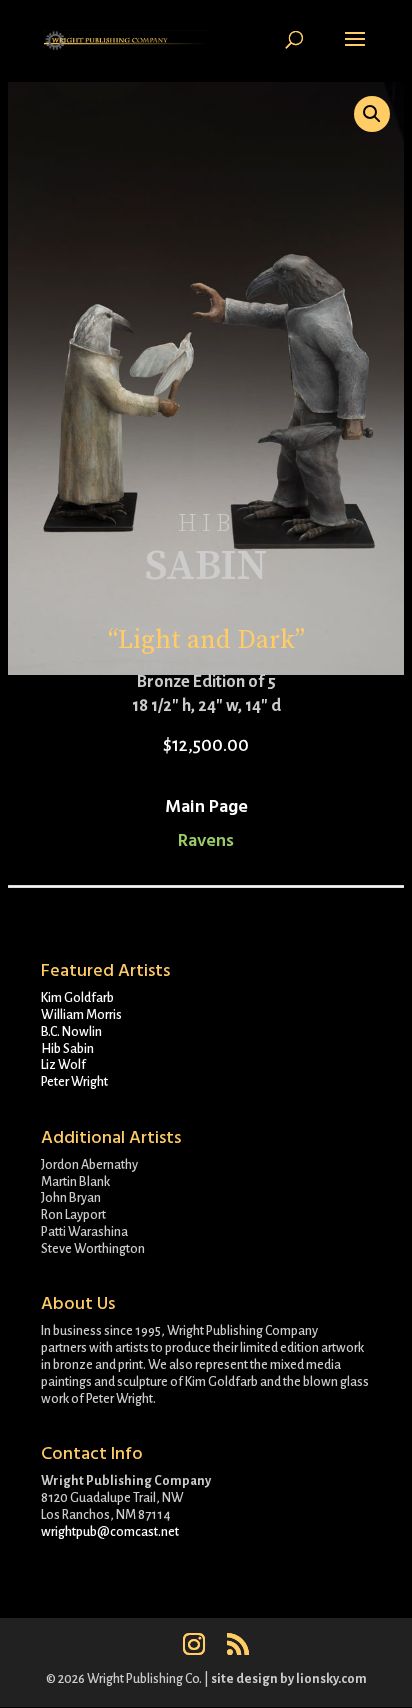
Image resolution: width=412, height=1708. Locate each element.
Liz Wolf (63, 1065)
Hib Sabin (67, 1049)
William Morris (81, 1015)
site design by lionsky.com (289, 1679)
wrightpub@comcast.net (110, 1532)
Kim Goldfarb (77, 998)
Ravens (206, 840)
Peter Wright (74, 1082)
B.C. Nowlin (71, 1032)
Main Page (206, 806)
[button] (372, 114)
